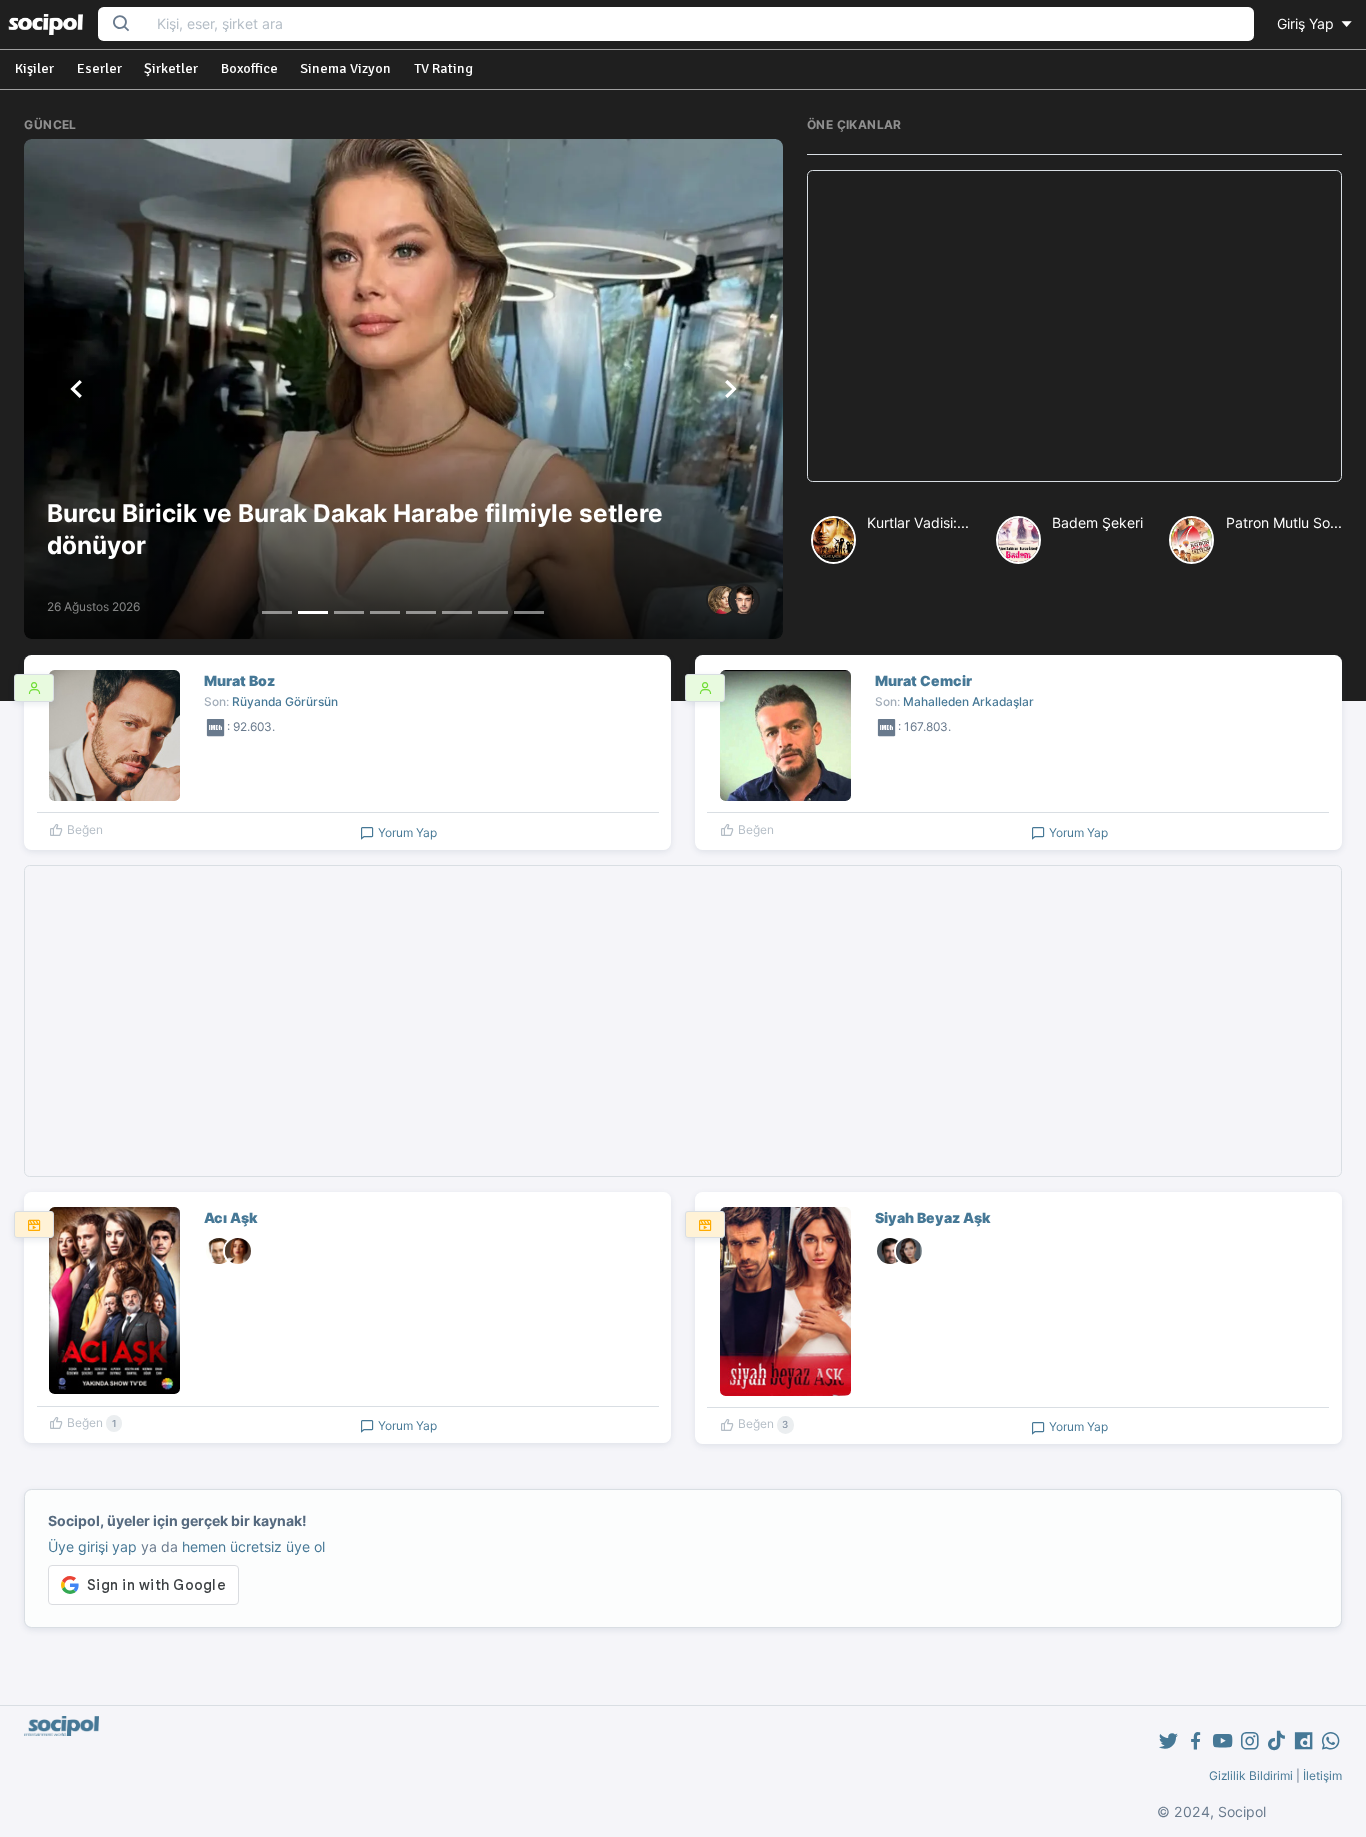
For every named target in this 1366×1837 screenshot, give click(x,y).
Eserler (99, 68)
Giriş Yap (1307, 23)
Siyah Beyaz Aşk (933, 1217)
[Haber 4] (385, 612)
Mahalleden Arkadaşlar (968, 701)
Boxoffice (249, 68)
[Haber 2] (313, 612)
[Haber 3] (349, 612)
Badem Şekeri (1097, 522)
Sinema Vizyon (345, 68)
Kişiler (34, 68)
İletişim (1322, 1775)
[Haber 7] (493, 612)
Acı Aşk (231, 1217)
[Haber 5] (421, 612)
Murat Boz (239, 680)
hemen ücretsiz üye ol (253, 1546)
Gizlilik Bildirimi (1251, 1775)
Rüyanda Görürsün (285, 701)
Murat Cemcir (923, 680)
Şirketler (171, 68)
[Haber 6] (457, 612)
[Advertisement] (1074, 326)
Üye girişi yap (92, 1546)
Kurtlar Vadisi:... (918, 522)
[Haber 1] (277, 612)
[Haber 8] (529, 612)
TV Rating (443, 68)
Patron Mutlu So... (1284, 522)
